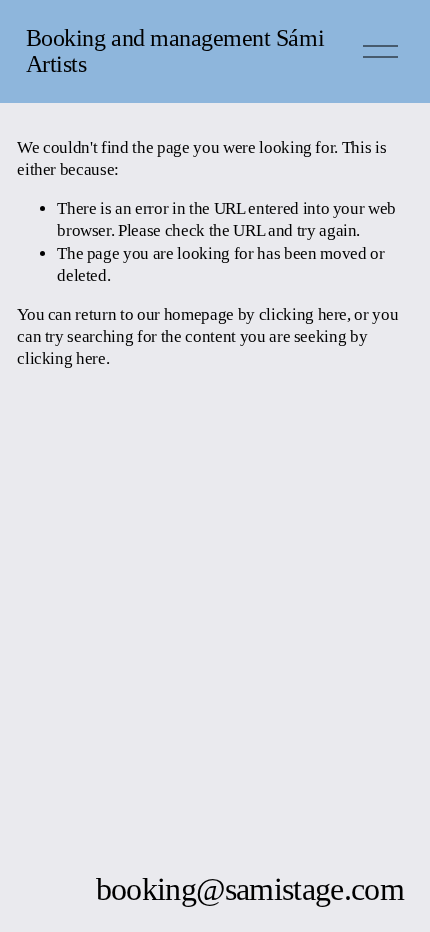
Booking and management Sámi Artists (175, 51)
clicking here (303, 314)
